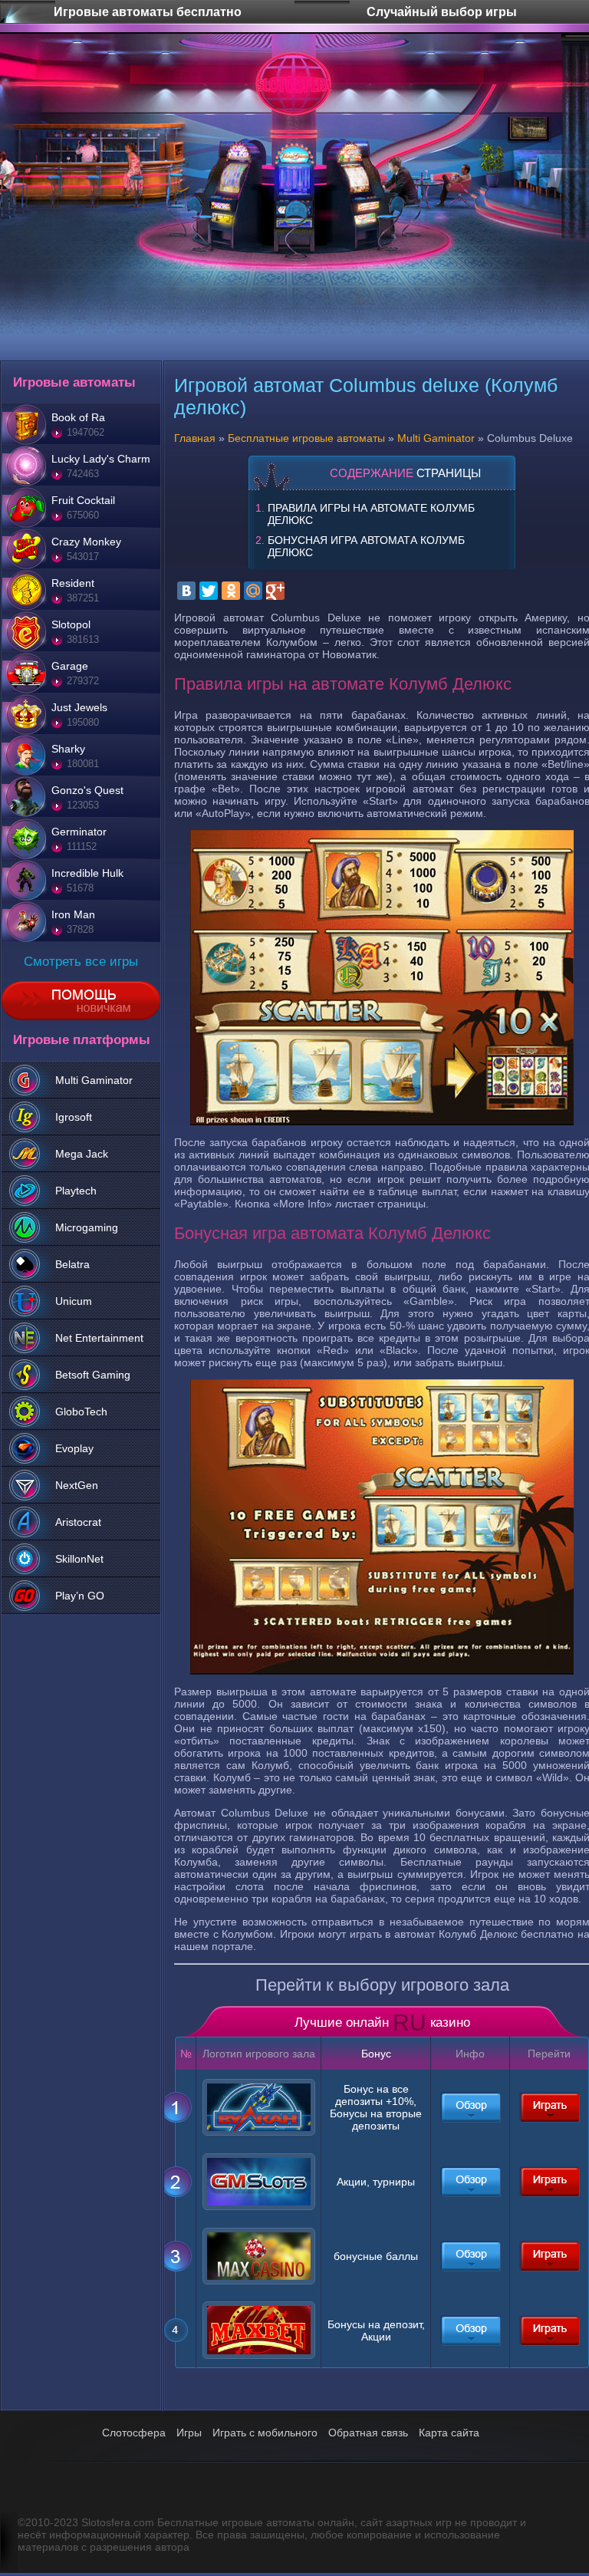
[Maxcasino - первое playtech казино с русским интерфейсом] (470, 2256)
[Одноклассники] (231, 591)
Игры (189, 2433)
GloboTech (81, 1412)
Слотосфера (134, 2433)
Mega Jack (82, 1154)
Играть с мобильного (265, 2433)
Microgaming (87, 1227)
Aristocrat (78, 1522)
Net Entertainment (99, 1338)
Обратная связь (368, 2433)
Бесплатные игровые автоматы (306, 438)
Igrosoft (74, 1117)
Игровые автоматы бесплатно (147, 3)
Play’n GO (80, 1596)
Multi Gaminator (94, 1080)
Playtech (76, 1191)
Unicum (74, 1301)
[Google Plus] (275, 591)
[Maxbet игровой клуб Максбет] (470, 2331)
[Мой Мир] (253, 591)
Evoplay (74, 1448)
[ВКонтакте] (186, 591)
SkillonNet (79, 1559)
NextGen (77, 1485)
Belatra (72, 1264)
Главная (195, 438)
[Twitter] (209, 591)
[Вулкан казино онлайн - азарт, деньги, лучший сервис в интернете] (470, 2107)
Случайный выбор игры (442, 3)
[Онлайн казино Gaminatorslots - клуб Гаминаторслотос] (470, 2182)
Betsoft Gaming (93, 1375)
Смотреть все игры (81, 962)
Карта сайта (449, 2433)
